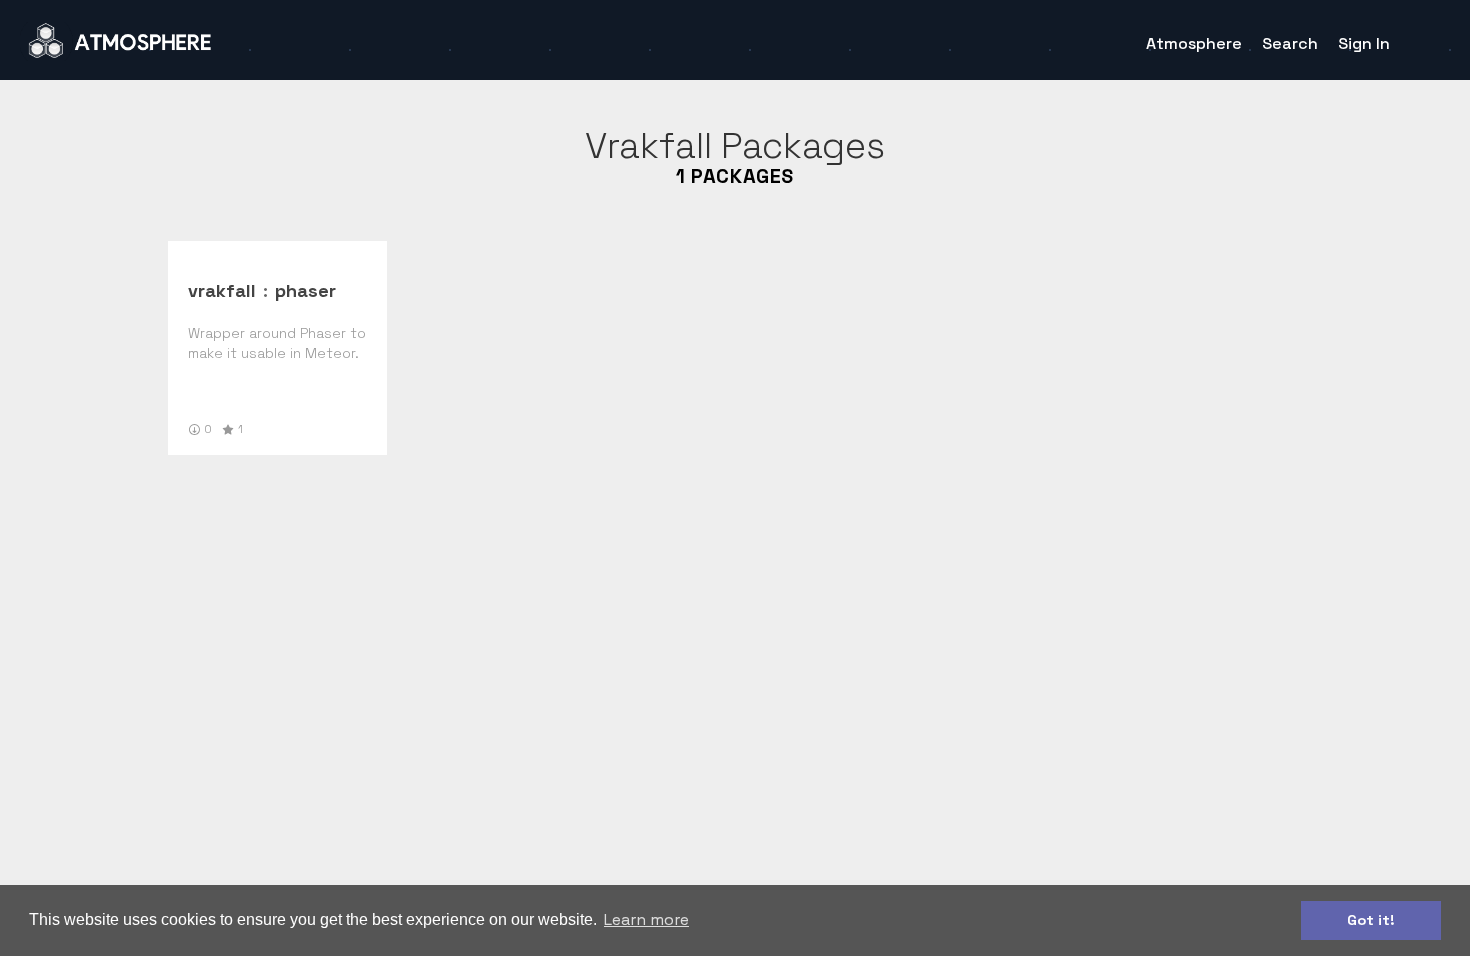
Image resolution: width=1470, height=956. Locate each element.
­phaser (305, 290)
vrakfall (222, 290)
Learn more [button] (646, 919)
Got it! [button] (1371, 920)
